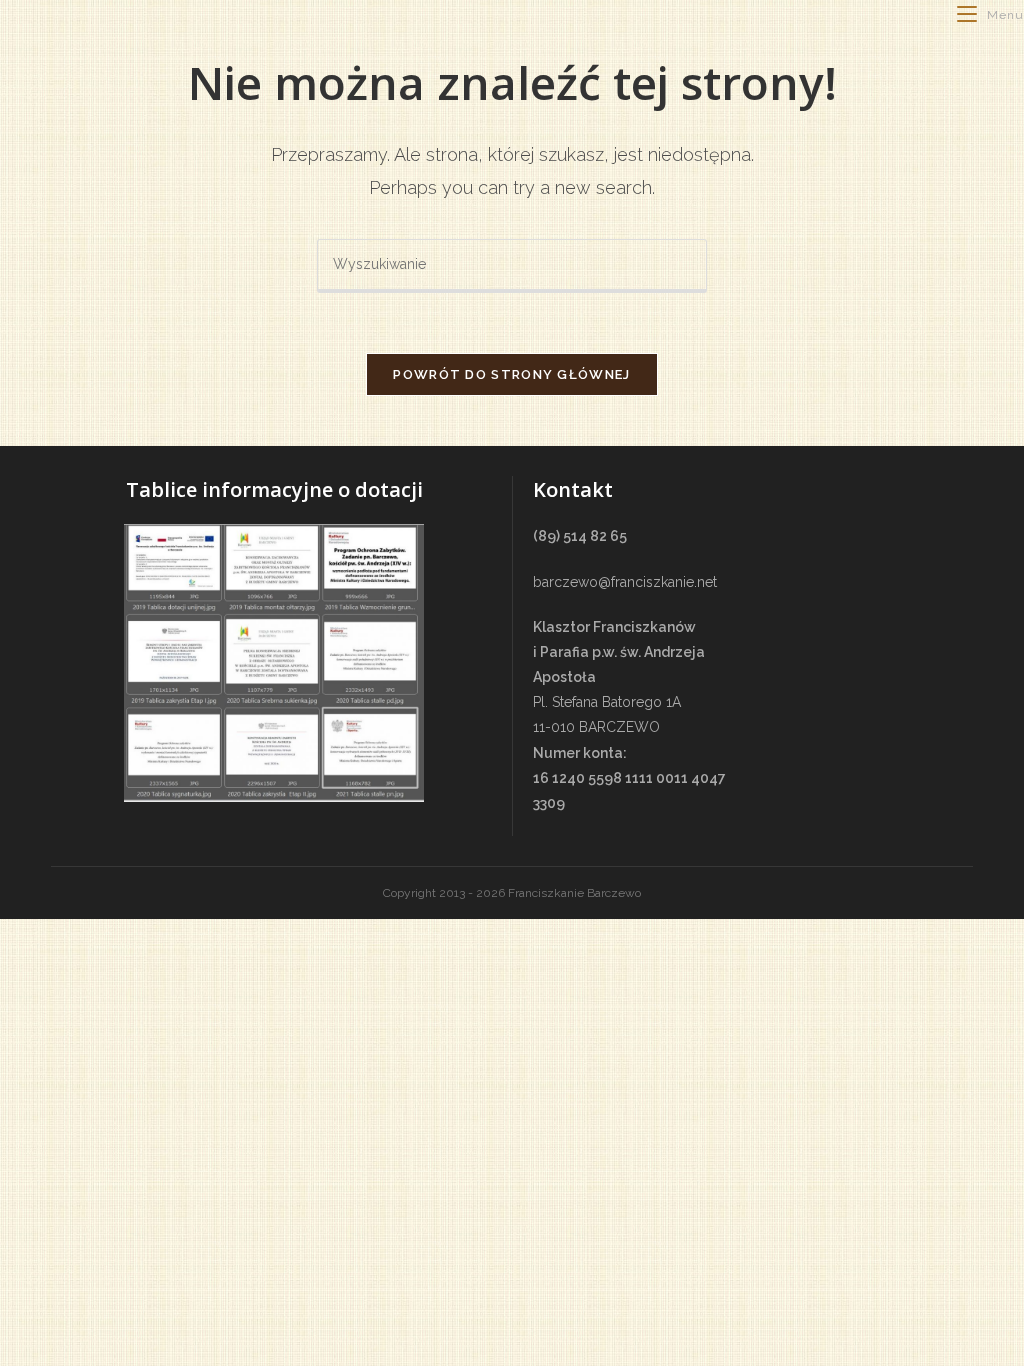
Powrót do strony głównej (511, 374)
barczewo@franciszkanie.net (625, 582)
